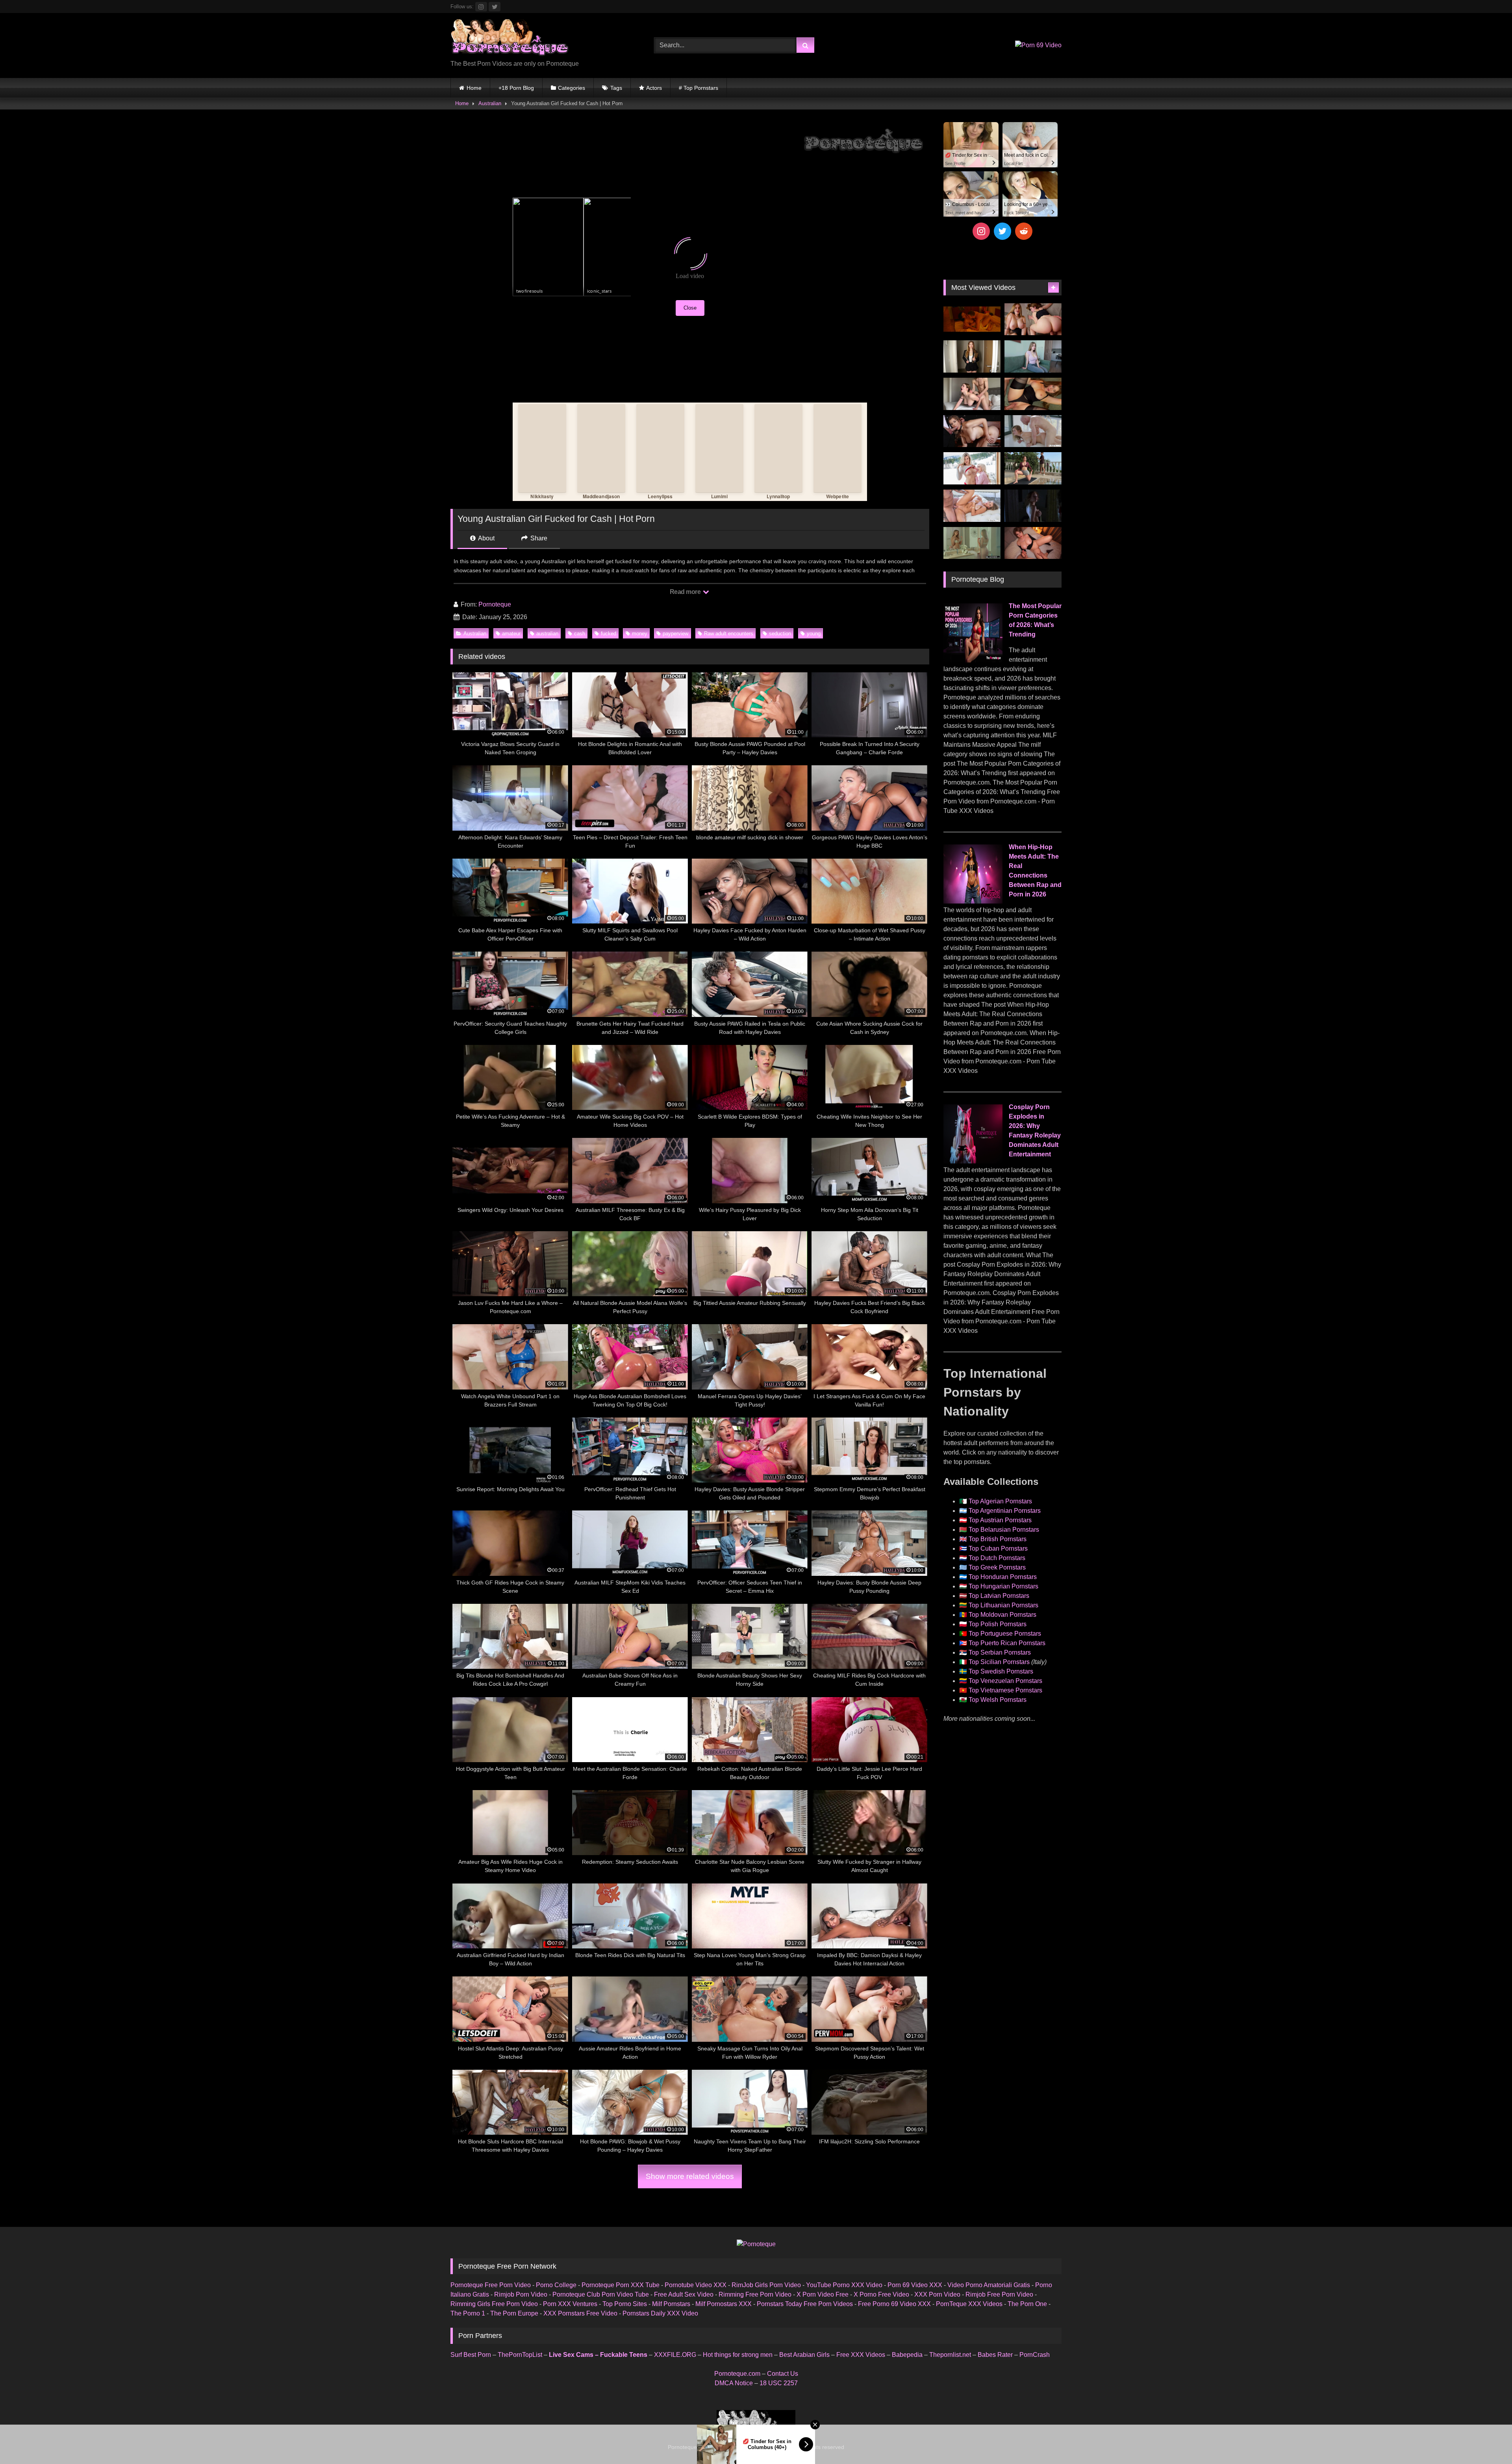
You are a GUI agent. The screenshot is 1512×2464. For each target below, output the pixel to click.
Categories (572, 88)
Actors (654, 88)
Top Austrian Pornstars (1000, 1520)
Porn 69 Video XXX (915, 2285)
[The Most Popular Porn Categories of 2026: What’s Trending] (973, 660)
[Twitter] (1002, 231)
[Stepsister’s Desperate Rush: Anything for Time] (972, 394)
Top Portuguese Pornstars (1005, 1634)
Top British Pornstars (998, 1539)
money (640, 634)
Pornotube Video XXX (696, 2285)
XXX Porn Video (937, 2294)
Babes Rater (995, 2355)
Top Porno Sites (625, 2304)
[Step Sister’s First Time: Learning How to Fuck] (1033, 319)
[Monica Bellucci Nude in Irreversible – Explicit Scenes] (972, 319)
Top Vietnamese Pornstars (1005, 1690)
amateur (511, 634)
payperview (675, 634)
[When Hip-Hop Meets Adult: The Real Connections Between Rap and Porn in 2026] (973, 901)
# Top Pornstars (699, 88)
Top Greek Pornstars (997, 1567)
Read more (686, 592)
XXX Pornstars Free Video (580, 2313)
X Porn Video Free (823, 2294)
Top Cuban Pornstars (998, 1548)
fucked (609, 634)
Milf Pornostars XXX (724, 2304)
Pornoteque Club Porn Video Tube (601, 2294)
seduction (780, 634)
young (814, 634)
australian (547, 634)
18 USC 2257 (779, 2383)
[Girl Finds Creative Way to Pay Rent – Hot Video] (1033, 356)
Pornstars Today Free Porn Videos (805, 2304)
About (486, 538)
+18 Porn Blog (516, 88)
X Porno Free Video (881, 2294)
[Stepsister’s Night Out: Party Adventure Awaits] (1033, 543)
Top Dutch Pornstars (997, 1558)
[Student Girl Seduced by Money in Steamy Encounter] (1033, 394)
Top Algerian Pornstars (1000, 1501)
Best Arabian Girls (804, 2355)
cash (580, 634)
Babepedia (907, 2355)
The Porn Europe (514, 2313)
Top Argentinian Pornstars (1005, 1511)
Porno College (556, 2285)
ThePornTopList (520, 2355)
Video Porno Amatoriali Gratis (989, 2285)
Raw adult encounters (729, 634)
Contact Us (783, 2374)
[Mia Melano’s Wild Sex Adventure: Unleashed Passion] (972, 506)
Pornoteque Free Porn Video (491, 2285)
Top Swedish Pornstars (1001, 1671)
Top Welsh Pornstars (998, 1700)
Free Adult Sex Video (684, 2294)
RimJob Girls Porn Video (766, 2285)
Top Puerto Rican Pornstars (1007, 1643)
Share (538, 538)
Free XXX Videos (861, 2355)
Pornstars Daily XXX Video (660, 2313)
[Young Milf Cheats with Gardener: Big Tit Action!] (1033, 468)
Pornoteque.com (737, 2374)
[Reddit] (1024, 231)
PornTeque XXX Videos (969, 2304)
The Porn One (1027, 2304)
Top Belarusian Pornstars (1004, 1530)
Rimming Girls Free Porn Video (494, 2304)
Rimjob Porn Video (521, 2294)
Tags (616, 88)
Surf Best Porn (471, 2355)
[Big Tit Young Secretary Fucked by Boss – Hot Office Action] (972, 356)
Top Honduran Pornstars (1003, 1577)
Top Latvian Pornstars (999, 1596)
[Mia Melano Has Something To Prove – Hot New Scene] (1033, 431)
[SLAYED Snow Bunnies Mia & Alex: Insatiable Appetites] (972, 468)
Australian (490, 103)
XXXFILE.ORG (675, 2355)
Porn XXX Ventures (570, 2304)
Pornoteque (495, 604)
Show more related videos (690, 2176)
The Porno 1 (468, 2313)
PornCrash (1035, 2355)
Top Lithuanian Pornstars (1003, 1605)
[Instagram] (981, 231)
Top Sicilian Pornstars (999, 1662)
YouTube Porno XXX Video (844, 2285)
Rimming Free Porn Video (755, 2294)
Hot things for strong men (738, 2355)
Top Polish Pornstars (998, 1624)
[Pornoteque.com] (510, 39)
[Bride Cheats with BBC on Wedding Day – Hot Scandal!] (972, 543)
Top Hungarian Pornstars (1003, 1586)
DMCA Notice (734, 2383)
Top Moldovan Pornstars (1002, 1615)
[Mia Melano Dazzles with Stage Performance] (972, 431)
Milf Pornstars (671, 2304)
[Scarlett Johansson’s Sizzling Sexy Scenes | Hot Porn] (1033, 506)
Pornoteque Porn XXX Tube (621, 2285)
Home (474, 88)
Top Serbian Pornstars (1000, 1652)
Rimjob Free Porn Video (999, 2294)
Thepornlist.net (950, 2355)
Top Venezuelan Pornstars (1005, 1681)
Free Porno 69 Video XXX (894, 2304)
